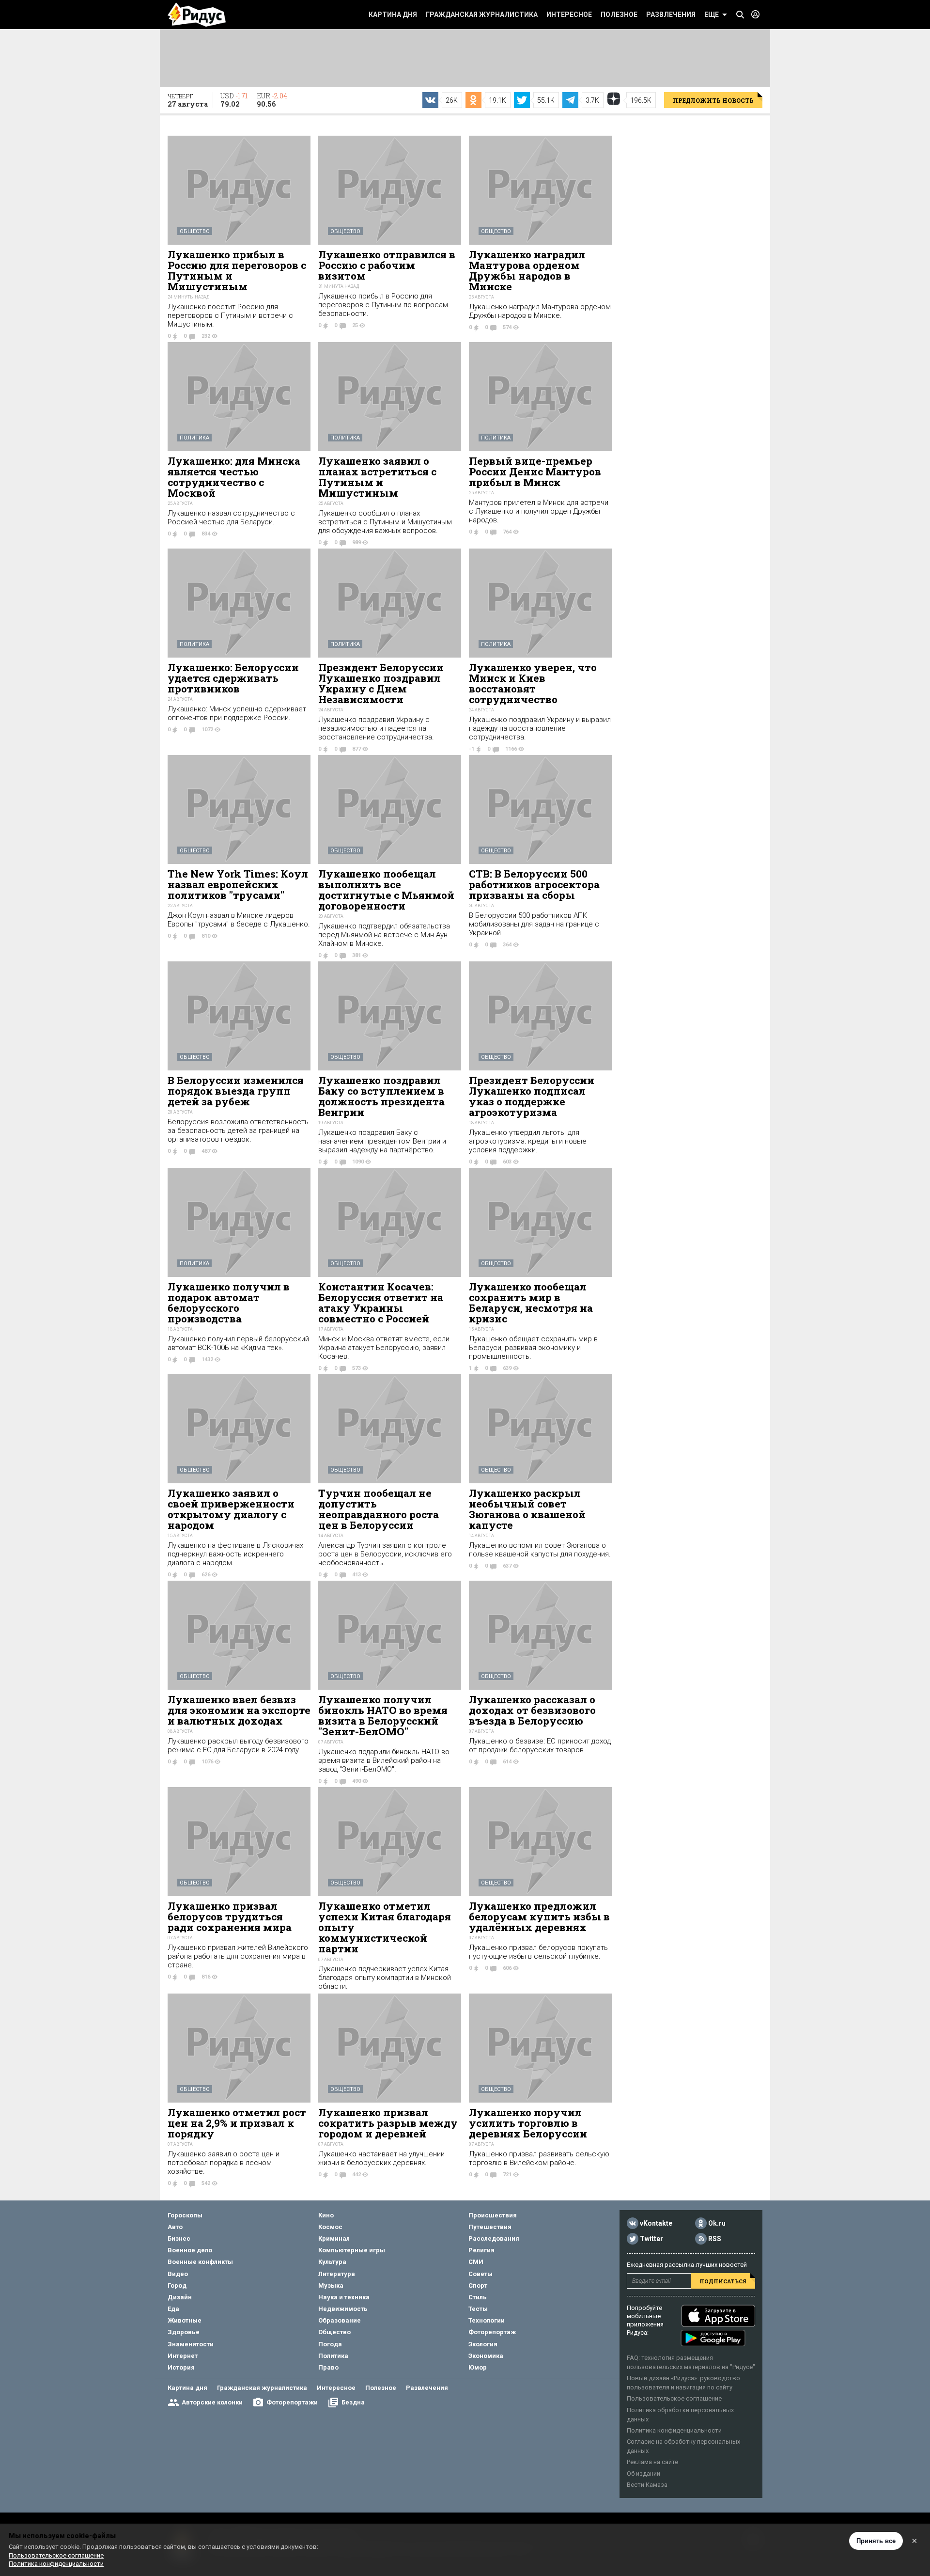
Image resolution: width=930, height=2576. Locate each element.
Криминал (334, 2238)
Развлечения (671, 15)
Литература (337, 2274)
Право (328, 2367)
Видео (178, 2274)
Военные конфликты (200, 2262)
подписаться (723, 2281)
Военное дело (190, 2250)
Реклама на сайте (652, 2462)
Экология (483, 2344)
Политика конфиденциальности (674, 2430)
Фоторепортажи (292, 2402)
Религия (481, 2250)
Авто (175, 2227)
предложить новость (713, 100)
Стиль (478, 2297)
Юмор (478, 2367)
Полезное (619, 15)
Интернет (183, 2356)
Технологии (487, 2320)
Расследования (494, 2238)
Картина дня (393, 15)
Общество (195, 231)
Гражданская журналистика (482, 15)
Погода (330, 2344)
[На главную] (197, 15)
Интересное (569, 15)
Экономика (486, 2356)
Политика (194, 438)
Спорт (478, 2285)
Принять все (876, 2541)
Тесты (478, 2309)
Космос (330, 2227)
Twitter (651, 2239)
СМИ (476, 2262)
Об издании (643, 2474)
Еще (712, 15)
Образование (340, 2320)
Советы (480, 2274)
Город (177, 2285)
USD (234, 100)
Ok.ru (717, 2223)
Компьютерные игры (352, 2250)
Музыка (331, 2285)
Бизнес (179, 2238)
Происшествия (493, 2215)
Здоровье (184, 2332)
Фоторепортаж (492, 2332)
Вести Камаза (647, 2485)
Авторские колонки (212, 2402)
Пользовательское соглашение (674, 2398)
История (181, 2367)
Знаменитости (191, 2344)
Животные (185, 2320)
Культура (332, 2262)
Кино (326, 2215)
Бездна (353, 2402)
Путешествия (490, 2227)
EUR (272, 100)
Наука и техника (344, 2297)
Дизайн (180, 2297)
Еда (173, 2309)
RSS (715, 2239)
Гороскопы (185, 2215)
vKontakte (656, 2223)
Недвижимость (343, 2309)
